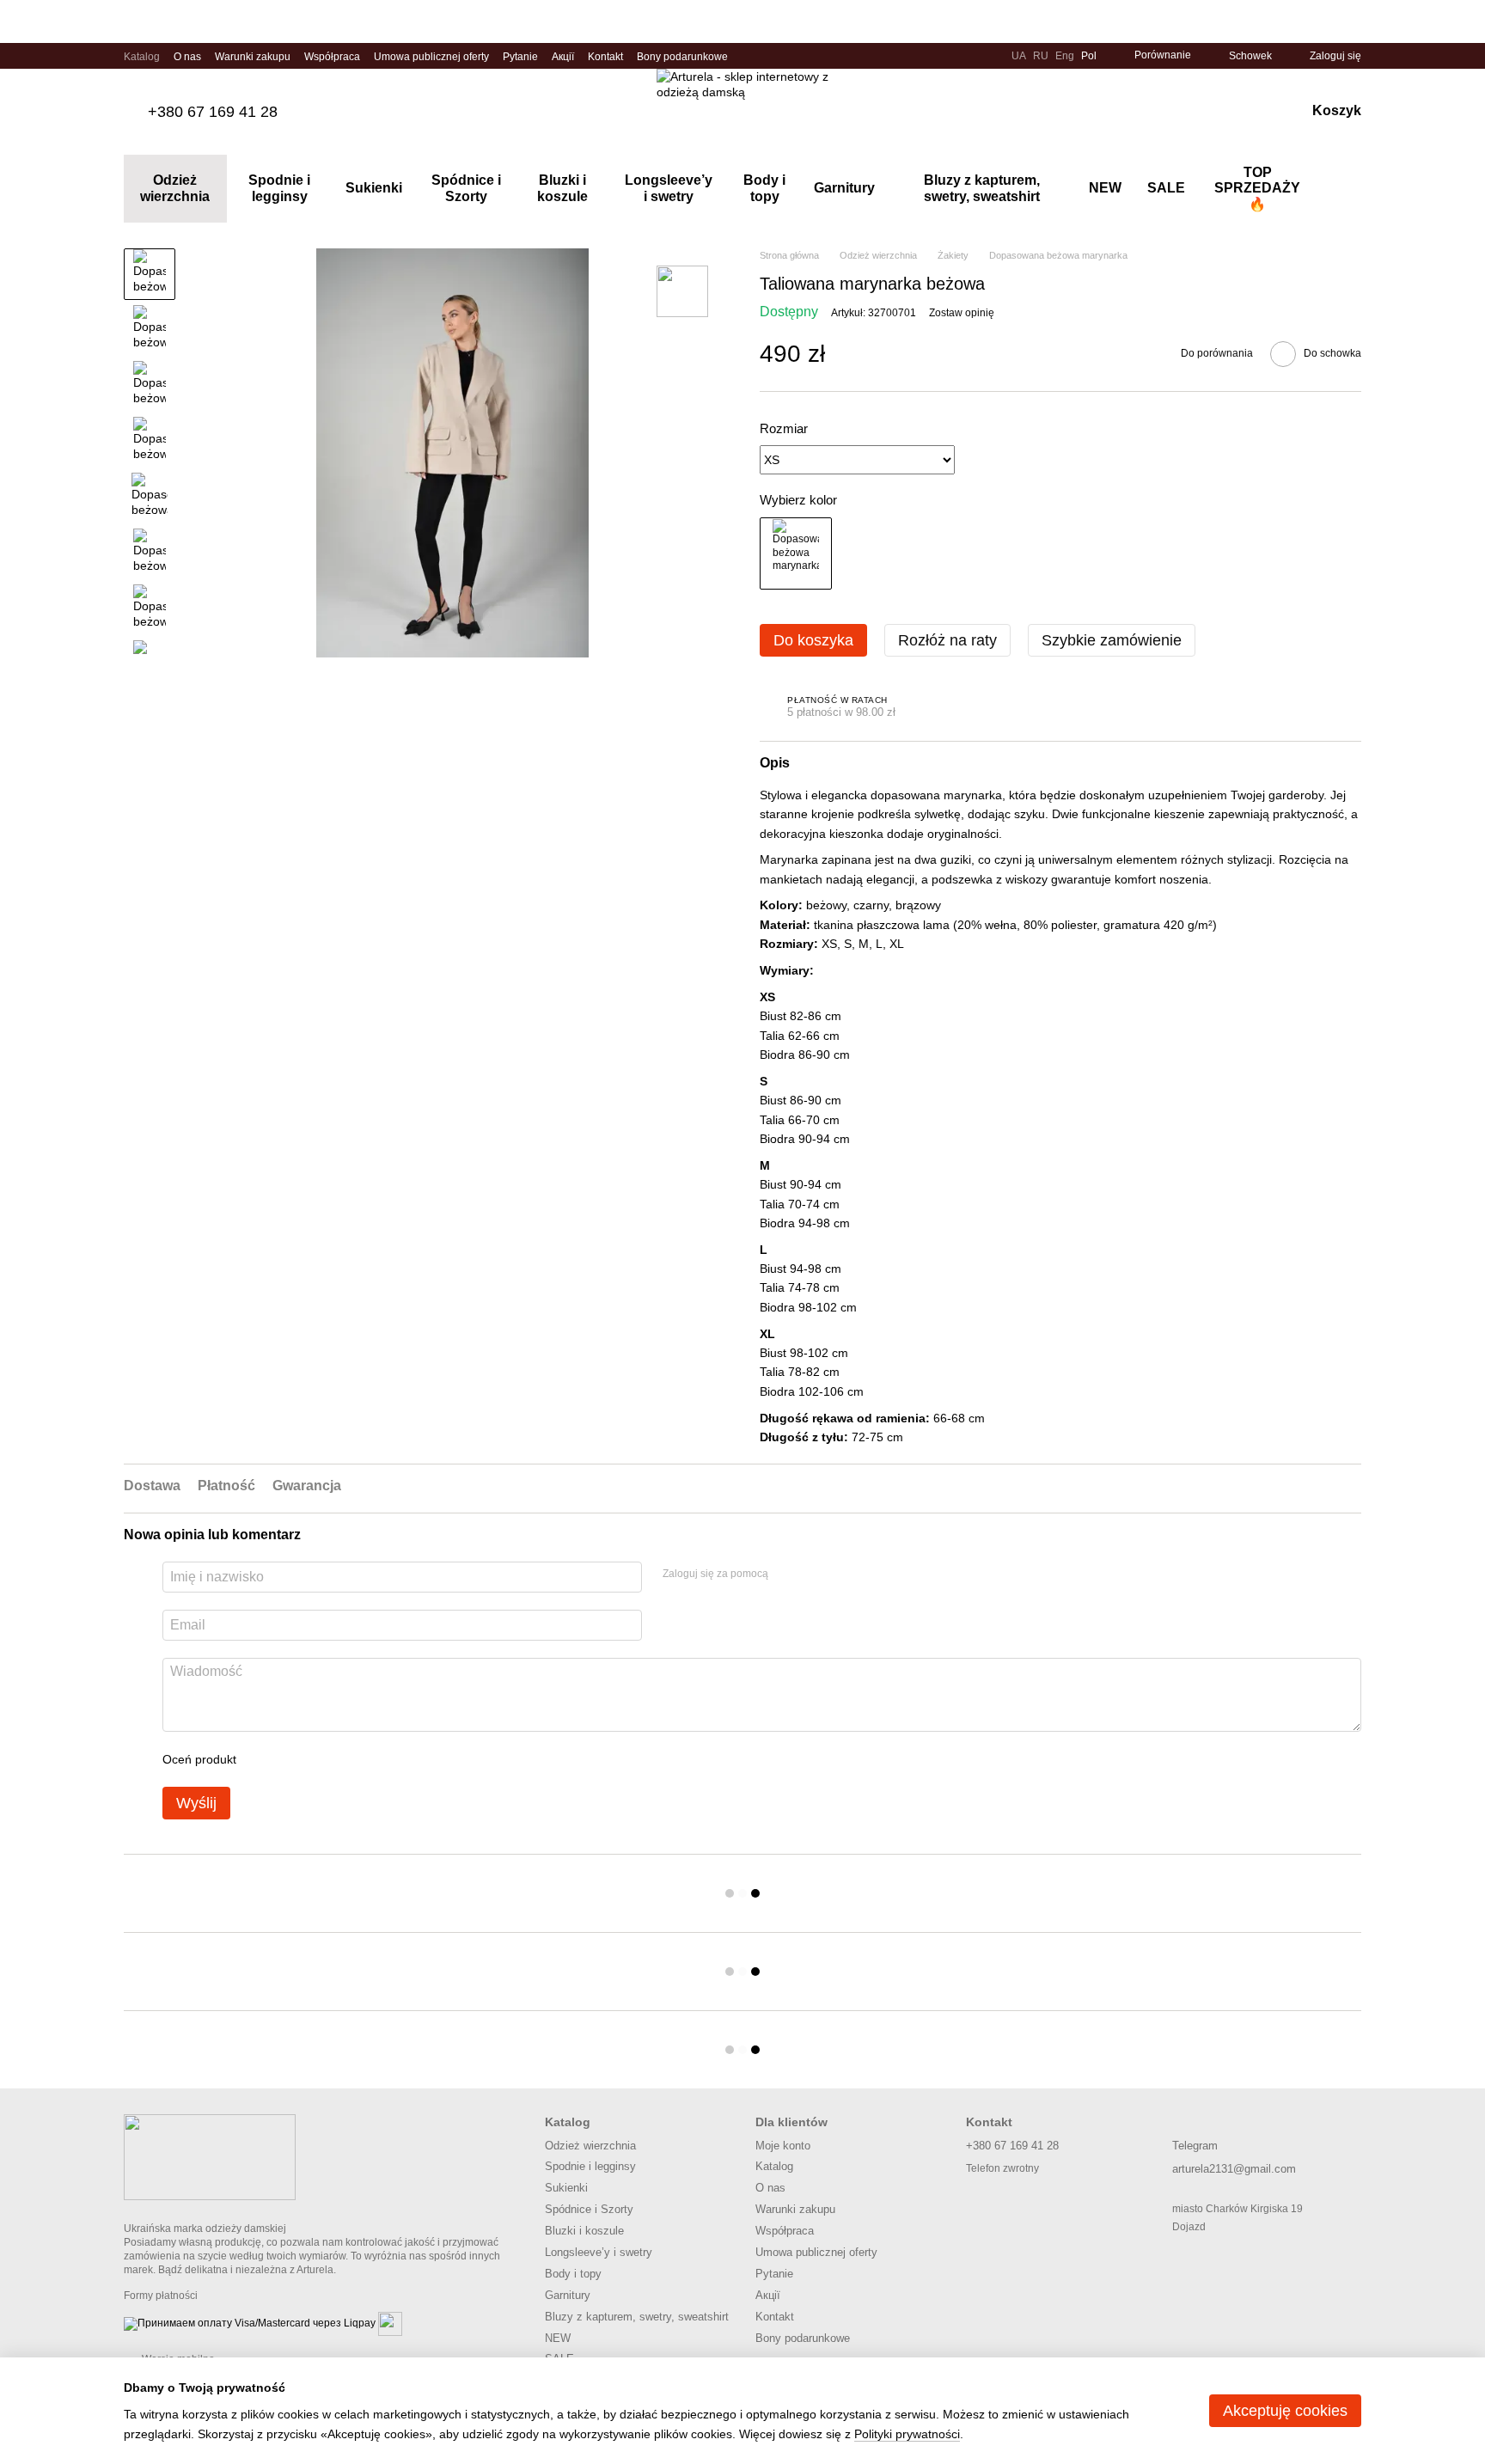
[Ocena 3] (320, 1759)
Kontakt (605, 57)
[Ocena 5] (375, 1759)
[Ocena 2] (292, 1759)
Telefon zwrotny (1002, 2168)
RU (1041, 56)
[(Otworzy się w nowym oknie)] (390, 2323)
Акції (563, 57)
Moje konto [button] (783, 2146)
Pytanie (520, 57)
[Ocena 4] (347, 1759)
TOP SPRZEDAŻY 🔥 (1257, 188)
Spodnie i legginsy (279, 188)
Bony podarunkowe (682, 57)
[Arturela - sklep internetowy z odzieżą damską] (210, 2156)
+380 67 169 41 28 (213, 112)
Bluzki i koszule (562, 188)
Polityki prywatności (907, 2434)
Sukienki (374, 188)
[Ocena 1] (265, 1759)
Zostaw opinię (962, 313)
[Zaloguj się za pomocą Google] (815, 1574)
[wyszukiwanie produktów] (1347, 189)
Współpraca (332, 57)
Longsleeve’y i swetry (669, 188)
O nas (187, 57)
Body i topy (764, 188)
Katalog (142, 57)
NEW (1105, 188)
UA (1019, 56)
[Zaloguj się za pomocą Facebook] (787, 1574)
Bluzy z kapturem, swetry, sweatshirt (982, 188)
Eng (1065, 56)
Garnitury (844, 188)
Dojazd (1189, 2227)
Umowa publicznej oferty (431, 57)
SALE (1166, 188)
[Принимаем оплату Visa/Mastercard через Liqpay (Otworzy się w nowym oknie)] (250, 2323)
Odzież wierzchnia (175, 188)
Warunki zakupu (253, 57)
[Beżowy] (796, 553)
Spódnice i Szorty (466, 188)
